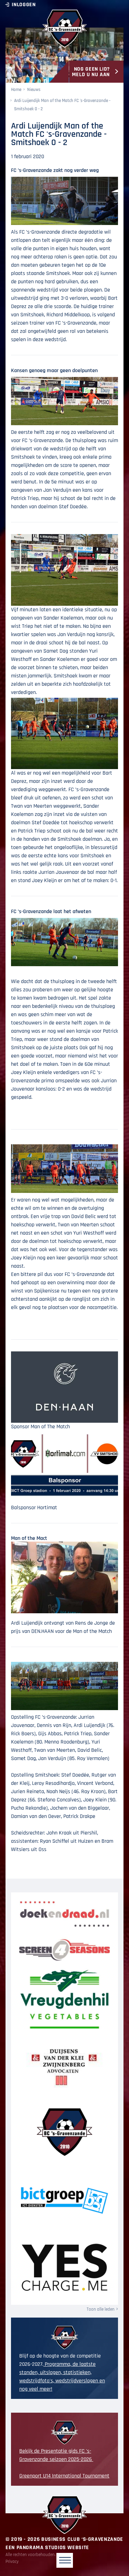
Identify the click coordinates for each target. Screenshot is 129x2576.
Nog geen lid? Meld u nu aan (91, 72)
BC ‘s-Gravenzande (64, 29)
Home (16, 90)
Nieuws (34, 90)
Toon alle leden (101, 2309)
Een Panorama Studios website (47, 2548)
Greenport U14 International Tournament (64, 2476)
